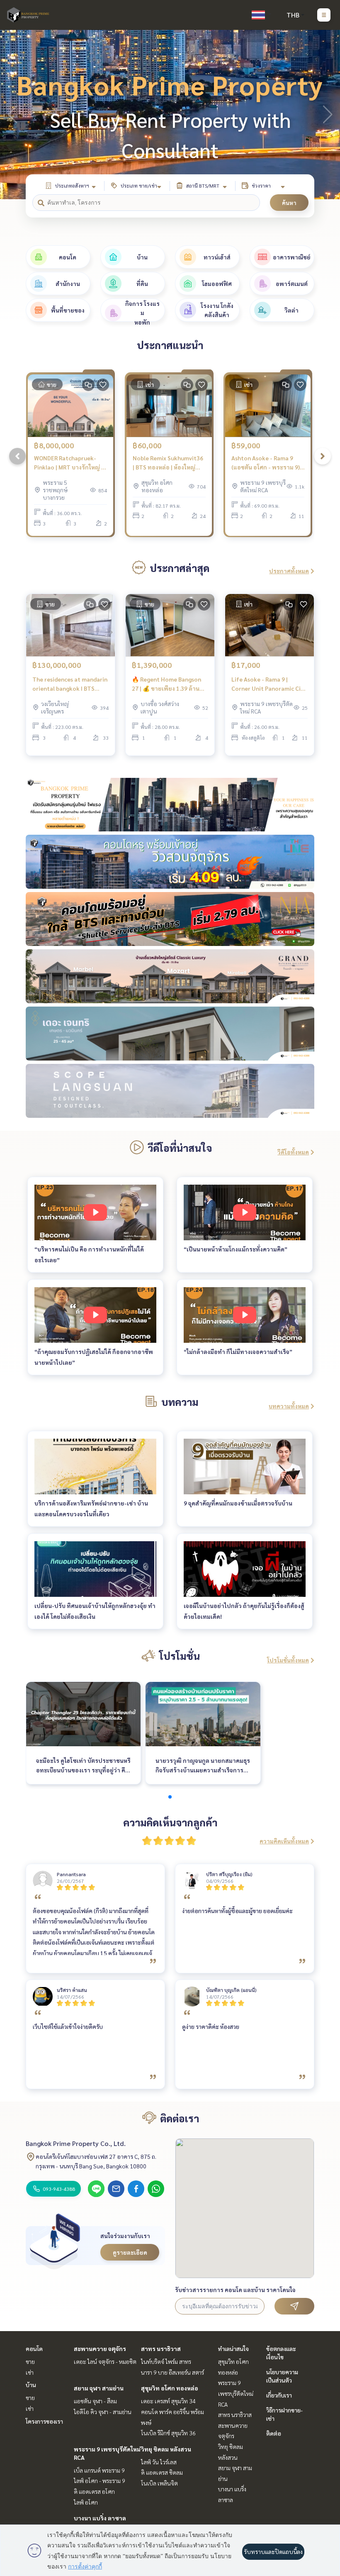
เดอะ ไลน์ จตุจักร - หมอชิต (105, 2361)
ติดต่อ (274, 2433)
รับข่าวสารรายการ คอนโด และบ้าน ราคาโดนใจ (235, 2290)
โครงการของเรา (44, 2421)
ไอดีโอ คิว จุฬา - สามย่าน (103, 2412)
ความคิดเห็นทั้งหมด (284, 1841)
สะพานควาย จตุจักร (100, 2349)
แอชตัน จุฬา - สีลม (95, 2401)
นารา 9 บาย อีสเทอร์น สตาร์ (172, 2372)
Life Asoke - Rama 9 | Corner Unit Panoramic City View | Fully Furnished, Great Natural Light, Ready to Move (270, 684)
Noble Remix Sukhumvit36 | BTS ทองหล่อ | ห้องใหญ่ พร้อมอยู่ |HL (168, 463)
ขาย (30, 2361)
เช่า (30, 2372)
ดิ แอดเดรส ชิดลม (162, 2472)
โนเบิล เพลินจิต (159, 2483)
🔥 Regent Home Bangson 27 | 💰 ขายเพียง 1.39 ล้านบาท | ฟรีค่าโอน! (166, 684)
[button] (328, 115)
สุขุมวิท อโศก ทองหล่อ (170, 2388)
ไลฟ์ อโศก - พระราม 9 (100, 2481)
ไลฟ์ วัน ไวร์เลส (159, 2462)
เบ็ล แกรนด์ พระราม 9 (99, 2470)
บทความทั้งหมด (289, 1406)
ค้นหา (289, 203)
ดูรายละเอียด (130, 2252)
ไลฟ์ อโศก (86, 2502)
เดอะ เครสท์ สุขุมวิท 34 (168, 2401)
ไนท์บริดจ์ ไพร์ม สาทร (166, 2361)
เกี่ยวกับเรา (279, 2395)
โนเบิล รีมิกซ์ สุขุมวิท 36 (168, 2433)
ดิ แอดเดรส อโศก (94, 2491)
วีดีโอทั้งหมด (293, 1152)
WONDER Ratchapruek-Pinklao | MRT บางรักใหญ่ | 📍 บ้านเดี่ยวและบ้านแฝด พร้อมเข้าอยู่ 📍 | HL (68, 463)
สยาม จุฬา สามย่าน (99, 2388)
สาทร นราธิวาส (161, 2349)
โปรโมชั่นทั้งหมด (288, 1660)
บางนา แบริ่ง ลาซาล (100, 2518)
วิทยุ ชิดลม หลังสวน (166, 2449)
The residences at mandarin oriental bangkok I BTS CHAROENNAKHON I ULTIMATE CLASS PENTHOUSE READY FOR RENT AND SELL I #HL (70, 684)
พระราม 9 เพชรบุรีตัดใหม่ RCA (236, 2393)
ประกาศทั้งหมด (289, 571)
